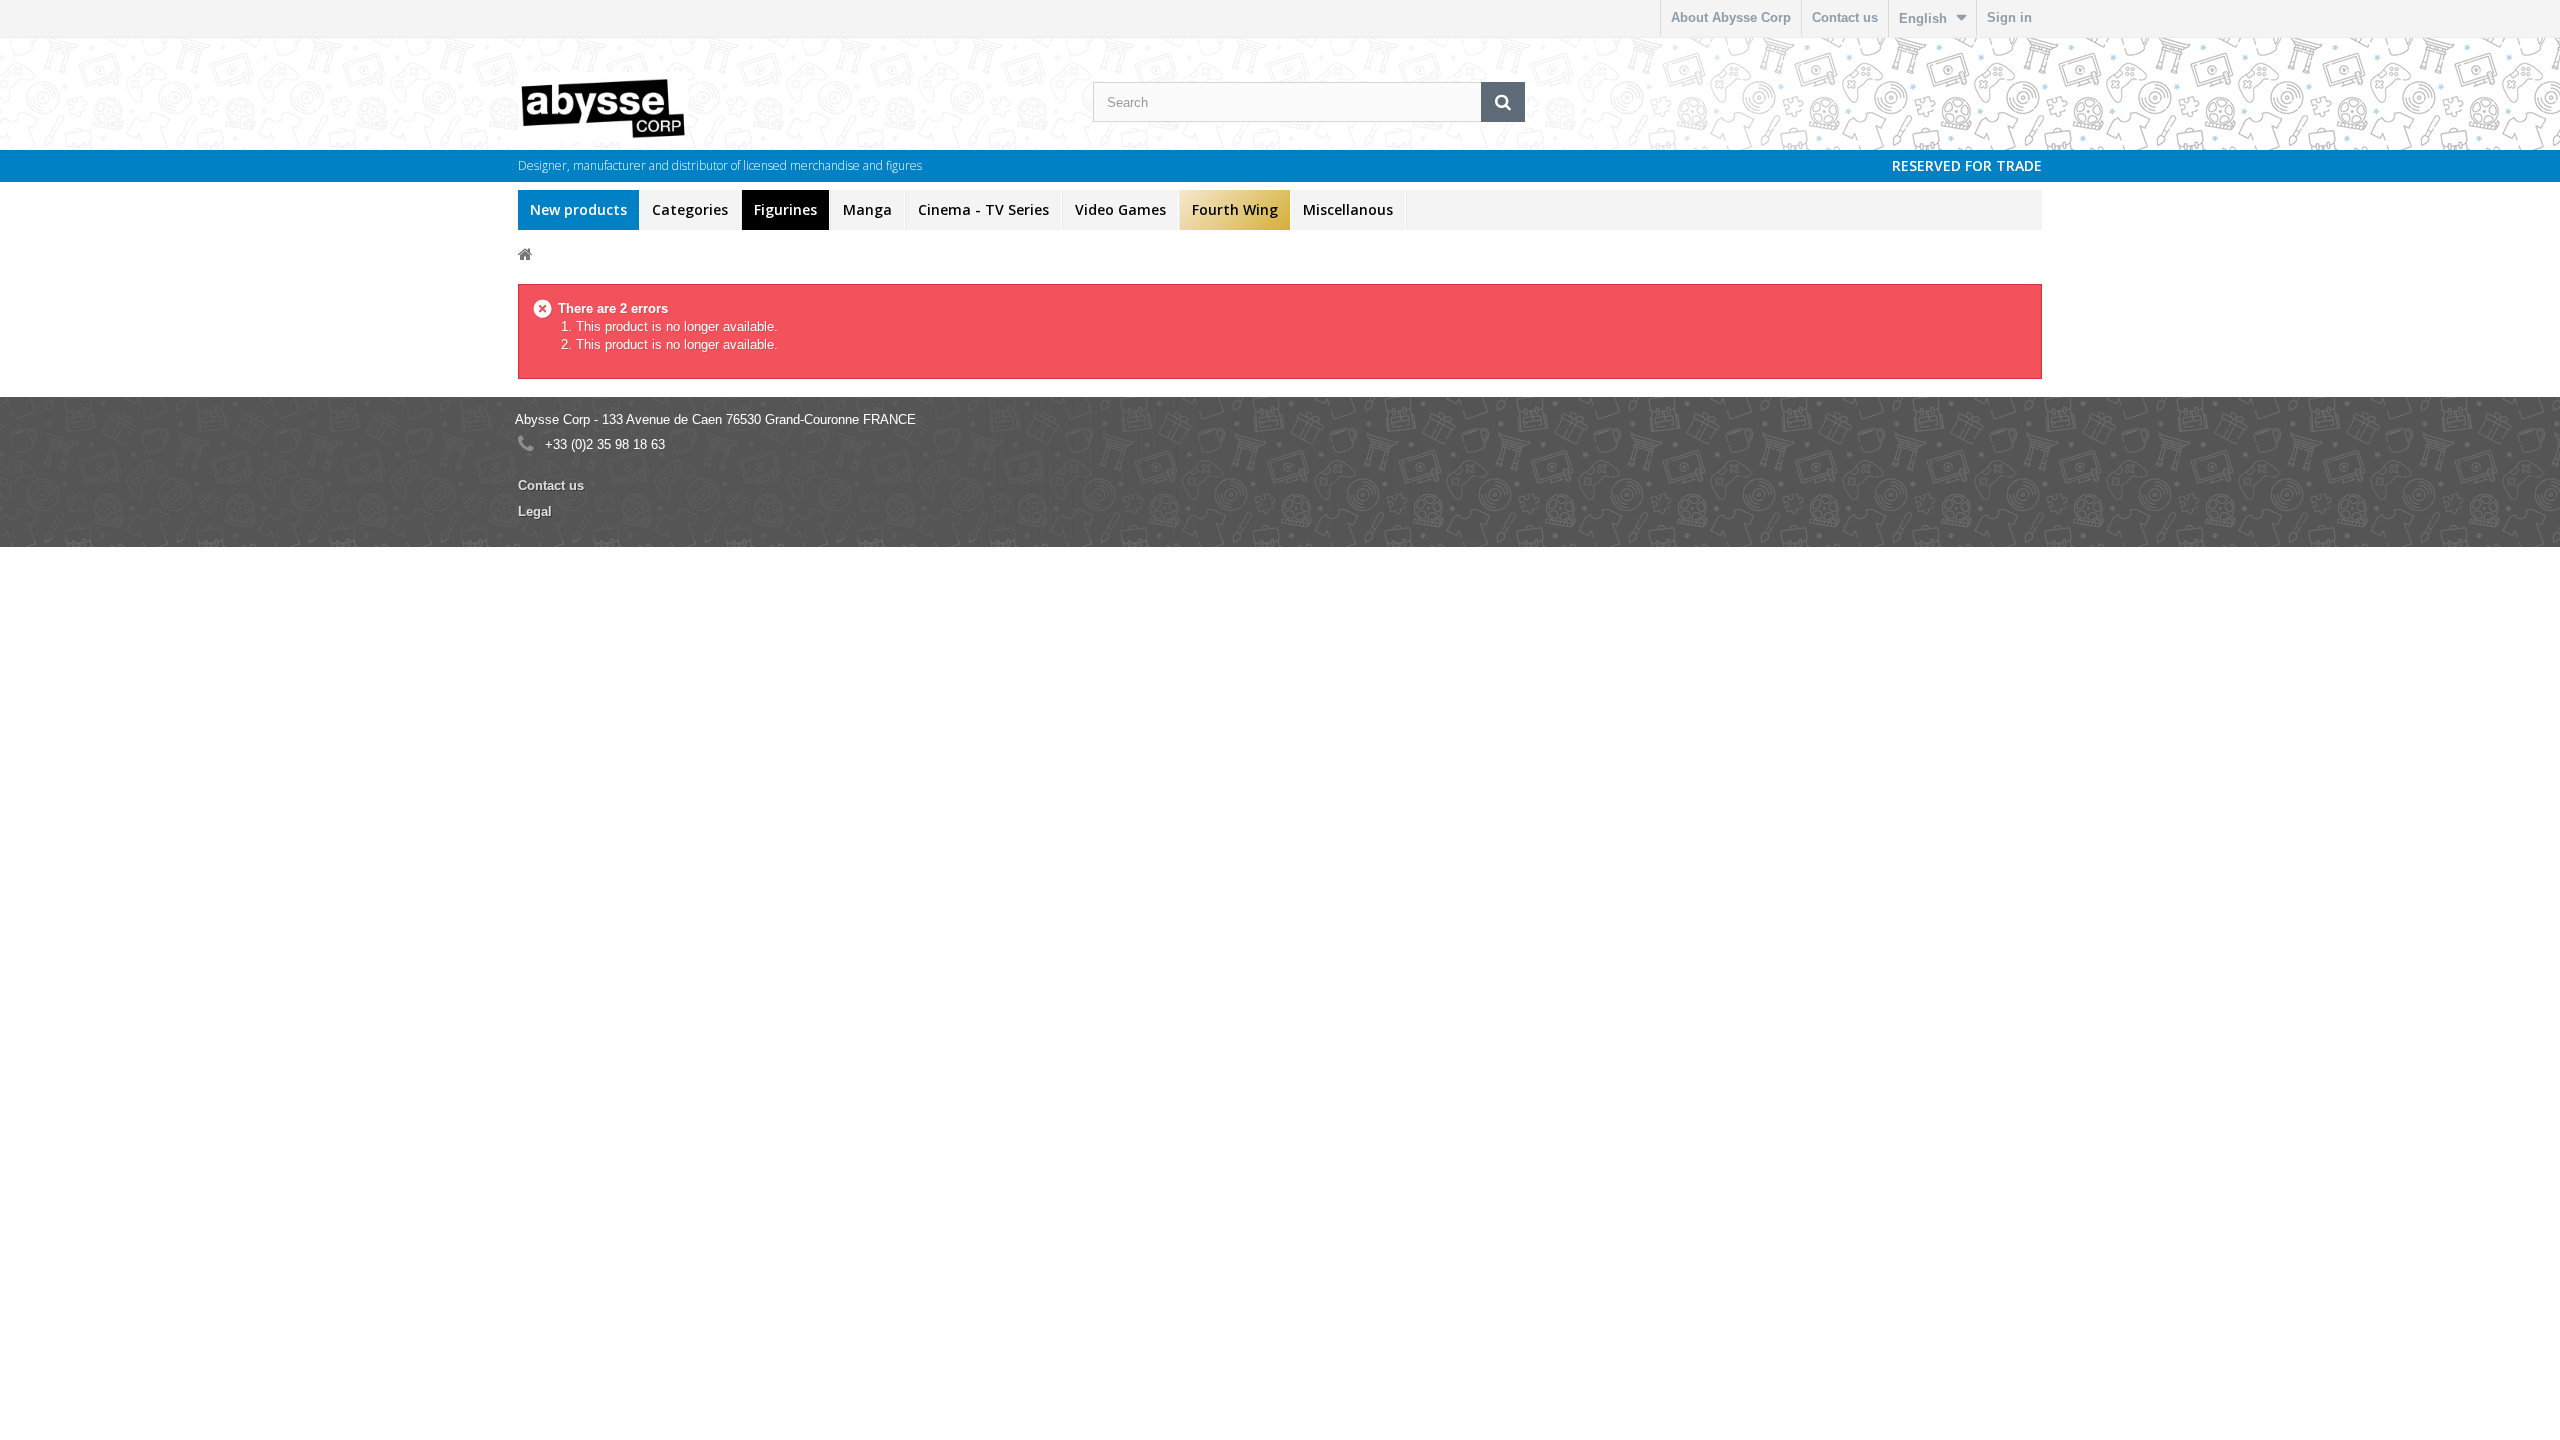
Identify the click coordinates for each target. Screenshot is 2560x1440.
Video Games (1120, 209)
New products (578, 209)
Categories (690, 209)
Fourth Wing (1235, 209)
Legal (535, 511)
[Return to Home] (525, 253)
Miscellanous (1348, 209)
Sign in (2009, 17)
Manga (867, 209)
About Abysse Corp (1731, 17)
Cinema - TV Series (983, 209)
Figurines (785, 209)
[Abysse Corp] (664, 107)
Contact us (1845, 17)
